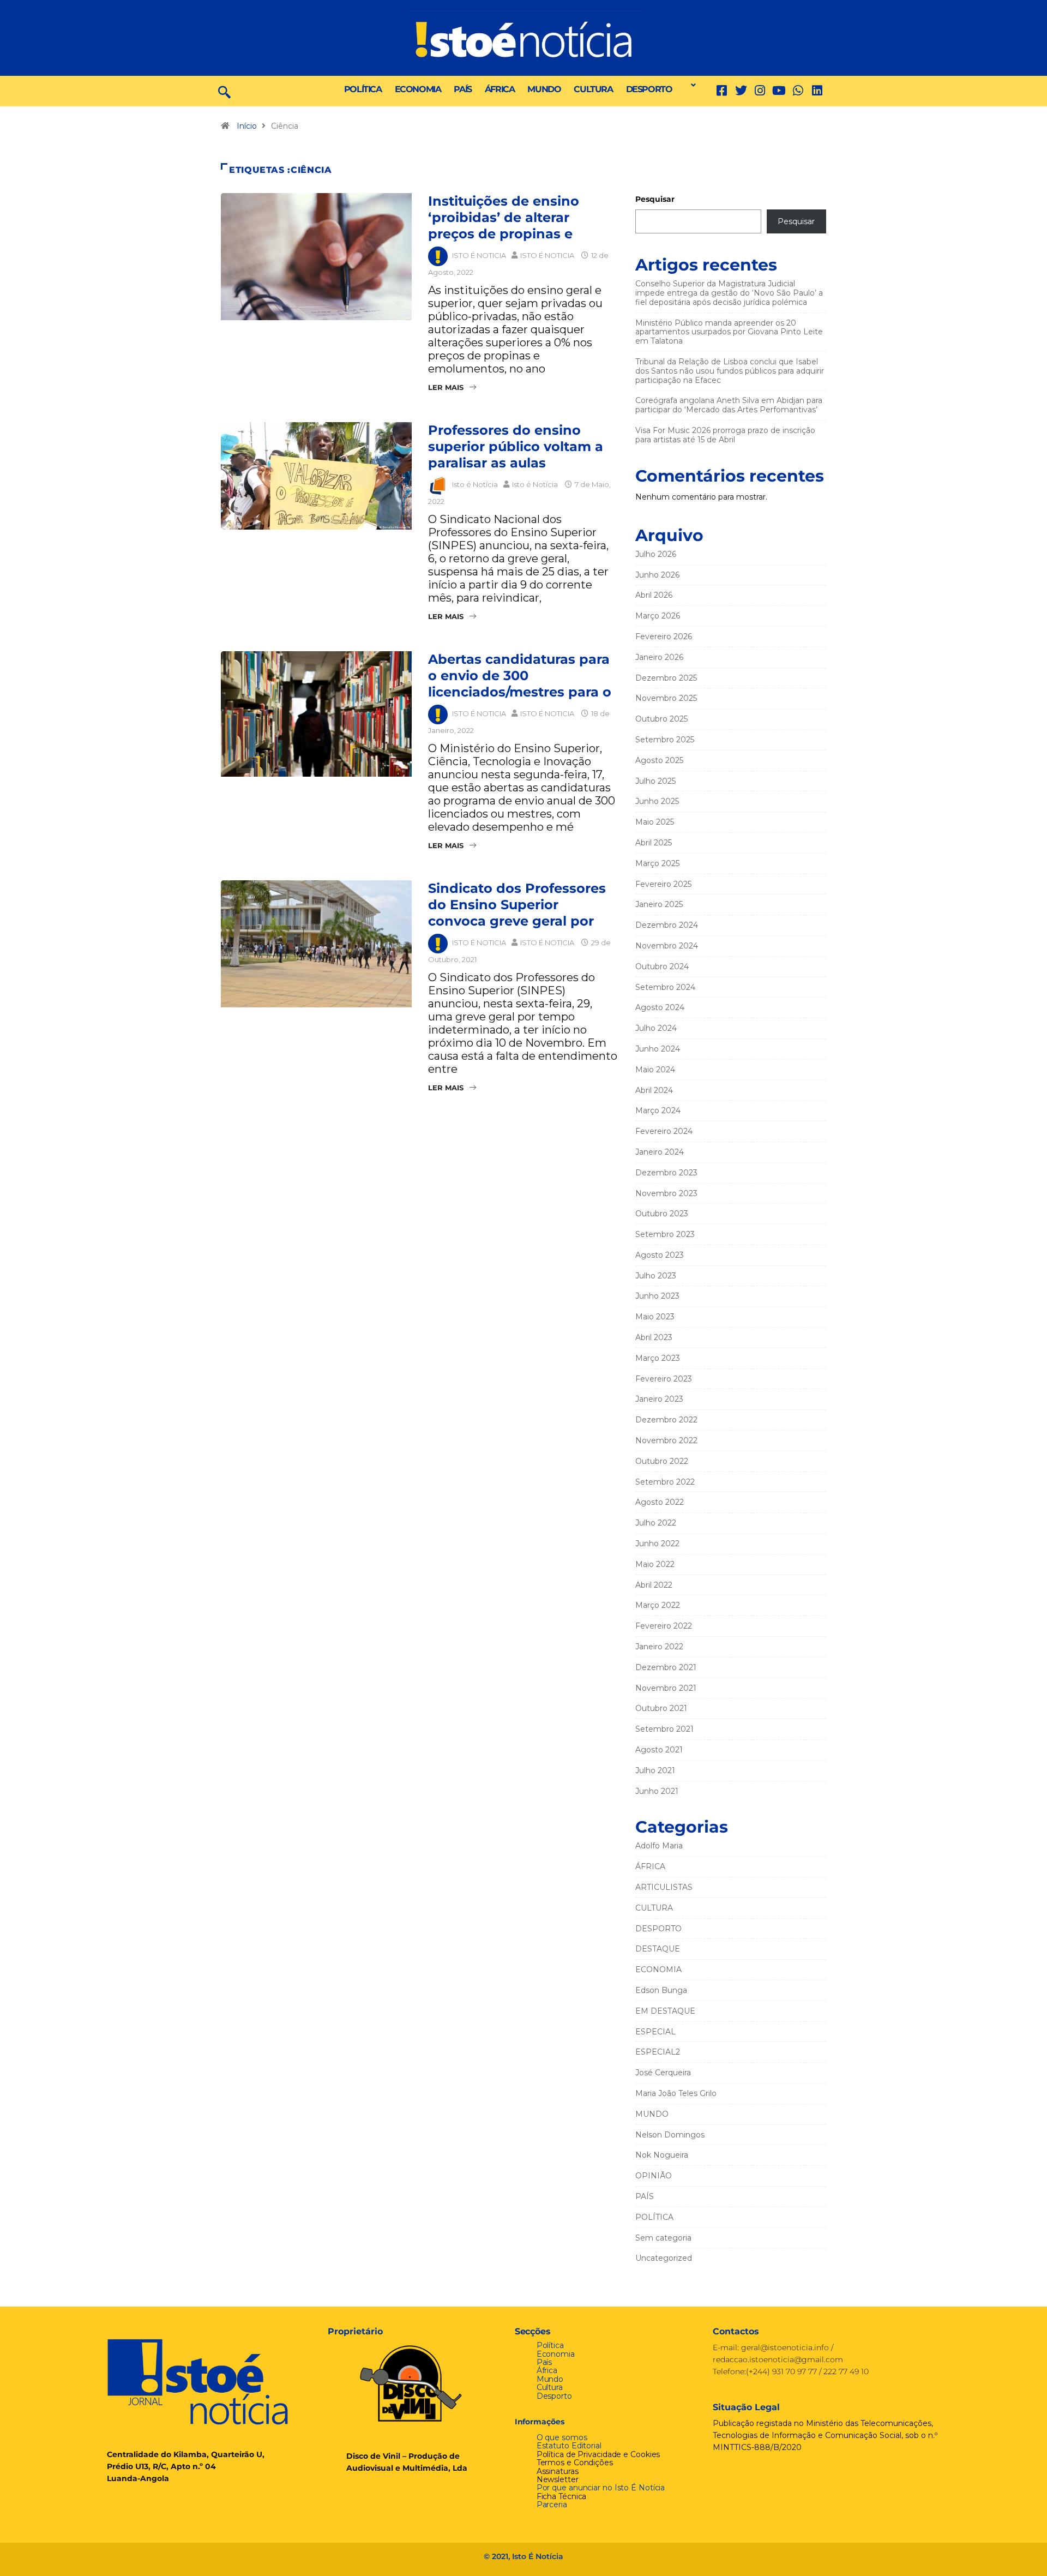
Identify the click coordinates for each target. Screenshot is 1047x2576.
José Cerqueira (663, 2073)
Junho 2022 (657, 1544)
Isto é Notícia (475, 484)
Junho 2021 (657, 1791)
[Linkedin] (817, 91)
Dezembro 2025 (666, 678)
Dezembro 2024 (667, 925)
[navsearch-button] (224, 91)
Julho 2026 (656, 554)
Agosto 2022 (660, 1502)
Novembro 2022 (666, 1440)
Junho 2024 (658, 1049)
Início (247, 126)
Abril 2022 (654, 1585)
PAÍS (462, 89)
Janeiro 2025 (659, 904)
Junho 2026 (657, 575)
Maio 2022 (655, 1564)
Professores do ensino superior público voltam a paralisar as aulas (516, 446)
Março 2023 (658, 1358)
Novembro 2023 (666, 1193)
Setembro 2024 (665, 987)
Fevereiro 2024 (664, 1131)
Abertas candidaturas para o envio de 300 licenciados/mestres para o (520, 675)
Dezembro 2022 (666, 1420)
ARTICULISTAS (664, 1887)
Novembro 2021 (666, 1688)
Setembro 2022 (665, 1482)
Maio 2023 (655, 1317)
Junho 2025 (657, 801)
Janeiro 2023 (659, 1399)
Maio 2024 (655, 1070)
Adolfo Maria (659, 1846)
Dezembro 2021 (666, 1667)
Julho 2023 (656, 1276)
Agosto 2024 (660, 1007)
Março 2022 (658, 1605)
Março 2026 (658, 616)
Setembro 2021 (664, 1729)
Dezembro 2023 (666, 1173)
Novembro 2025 (666, 698)
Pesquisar (655, 199)
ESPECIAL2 (658, 2052)
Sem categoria (663, 2238)
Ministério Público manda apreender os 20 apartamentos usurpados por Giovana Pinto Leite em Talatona (729, 332)
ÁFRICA (500, 89)
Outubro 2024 (662, 966)
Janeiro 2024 (660, 1152)
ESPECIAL (655, 2032)
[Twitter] (741, 91)
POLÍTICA (363, 89)
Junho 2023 (657, 1296)
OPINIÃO (654, 2176)
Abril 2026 (654, 595)
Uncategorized (664, 2258)
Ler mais (446, 387)
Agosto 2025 (659, 760)
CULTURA (593, 89)
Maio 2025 (655, 822)
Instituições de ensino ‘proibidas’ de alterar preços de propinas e (504, 217)
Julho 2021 (655, 1770)
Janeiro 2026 (659, 657)
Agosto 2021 (659, 1750)
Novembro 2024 (667, 946)
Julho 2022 (656, 1523)
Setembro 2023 (665, 1234)
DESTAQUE (658, 1949)
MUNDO (544, 89)
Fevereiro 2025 (663, 884)
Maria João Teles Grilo (676, 2093)
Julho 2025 (655, 781)
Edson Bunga (661, 1990)
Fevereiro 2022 (664, 1626)
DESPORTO (649, 89)
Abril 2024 (654, 1090)
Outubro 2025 (661, 719)
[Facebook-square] (722, 91)
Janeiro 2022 (659, 1647)
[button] (690, 85)
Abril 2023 (654, 1337)
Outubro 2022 (662, 1461)
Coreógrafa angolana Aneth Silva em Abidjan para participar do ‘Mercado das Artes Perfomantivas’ (729, 405)
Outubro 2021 (661, 1708)
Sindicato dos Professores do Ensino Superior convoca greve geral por (517, 905)
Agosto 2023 (660, 1255)
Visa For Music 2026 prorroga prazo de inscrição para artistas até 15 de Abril (725, 435)
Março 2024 (658, 1110)
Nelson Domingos (670, 2135)
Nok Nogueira (662, 2155)
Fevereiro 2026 (664, 637)
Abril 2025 (654, 843)
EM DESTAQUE (665, 2011)
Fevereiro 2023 (664, 1379)
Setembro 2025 (665, 740)
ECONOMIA (418, 89)
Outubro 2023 (662, 1214)
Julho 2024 (656, 1028)
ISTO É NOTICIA (479, 255)
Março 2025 (657, 863)
